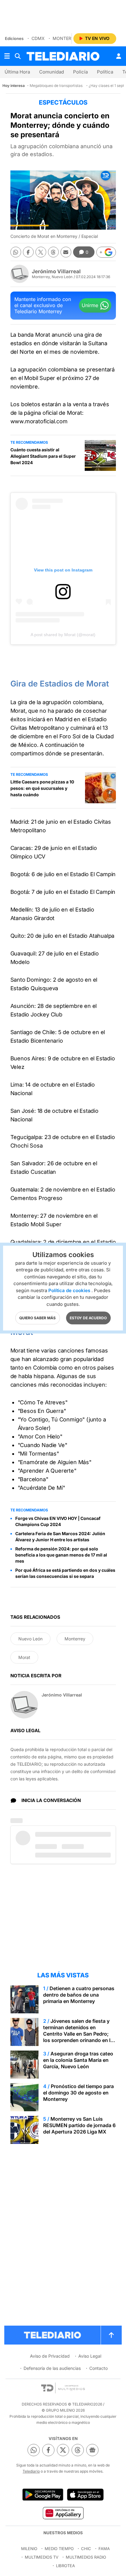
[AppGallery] (63, 2513)
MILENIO (29, 2549)
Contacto (98, 2368)
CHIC (86, 2549)
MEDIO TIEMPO (59, 2549)
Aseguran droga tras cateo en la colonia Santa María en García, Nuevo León (78, 2060)
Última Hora (17, 72)
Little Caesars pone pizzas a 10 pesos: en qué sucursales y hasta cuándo (42, 788)
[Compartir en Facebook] (28, 252)
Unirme (90, 305)
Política (105, 72)
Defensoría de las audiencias (52, 2368)
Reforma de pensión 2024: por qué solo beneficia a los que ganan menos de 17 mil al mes (61, 1555)
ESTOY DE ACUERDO (88, 1318)
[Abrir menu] (7, 56)
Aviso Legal (90, 2356)
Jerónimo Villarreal (56, 271)
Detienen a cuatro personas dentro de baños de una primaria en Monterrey (79, 1995)
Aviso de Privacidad (50, 2356)
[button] (106, 252)
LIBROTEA (65, 2566)
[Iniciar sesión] (119, 56)
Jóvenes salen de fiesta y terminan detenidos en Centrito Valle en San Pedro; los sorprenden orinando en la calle (78, 2034)
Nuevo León (30, 1639)
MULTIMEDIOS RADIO (86, 2557)
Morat (24, 1657)
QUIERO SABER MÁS (37, 1318)
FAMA (104, 2549)
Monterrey (66, 38)
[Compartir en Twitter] (41, 252)
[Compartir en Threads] (53, 252)
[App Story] (85, 2495)
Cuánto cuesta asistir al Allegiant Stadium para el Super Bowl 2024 (43, 456)
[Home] (63, 56)
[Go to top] (111, 2335)
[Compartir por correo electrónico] (66, 252)
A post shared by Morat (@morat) (63, 635)
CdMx (38, 38)
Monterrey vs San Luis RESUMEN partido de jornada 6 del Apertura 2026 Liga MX (79, 2125)
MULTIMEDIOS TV (42, 2557)
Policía (80, 72)
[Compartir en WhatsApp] (16, 252)
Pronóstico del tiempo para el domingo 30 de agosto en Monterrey (78, 2093)
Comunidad (52, 72)
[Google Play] (43, 2495)
